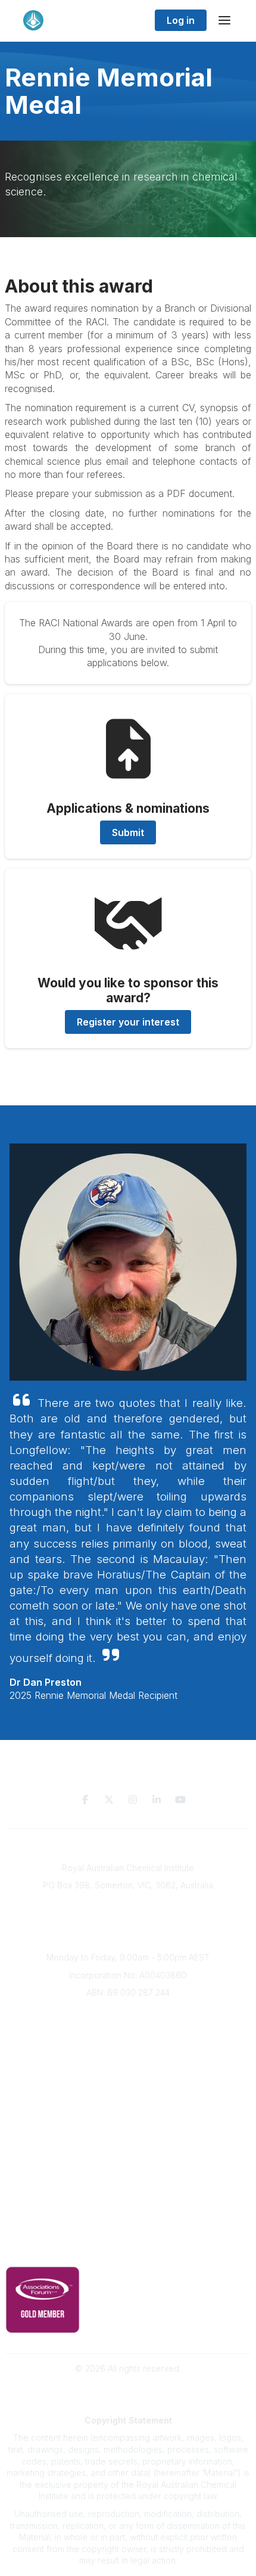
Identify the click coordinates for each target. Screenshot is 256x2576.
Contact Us (128, 2211)
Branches (128, 2031)
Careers (128, 2102)
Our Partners (128, 2158)
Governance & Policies (128, 2232)
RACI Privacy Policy (128, 2250)
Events (128, 2067)
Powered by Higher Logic (128, 2389)
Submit (128, 832)
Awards (128, 2084)
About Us (128, 2014)
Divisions (128, 2049)
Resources (128, 2141)
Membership (128, 2194)
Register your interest (128, 1022)
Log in (181, 20)
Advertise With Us (128, 2176)
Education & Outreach (128, 2123)
